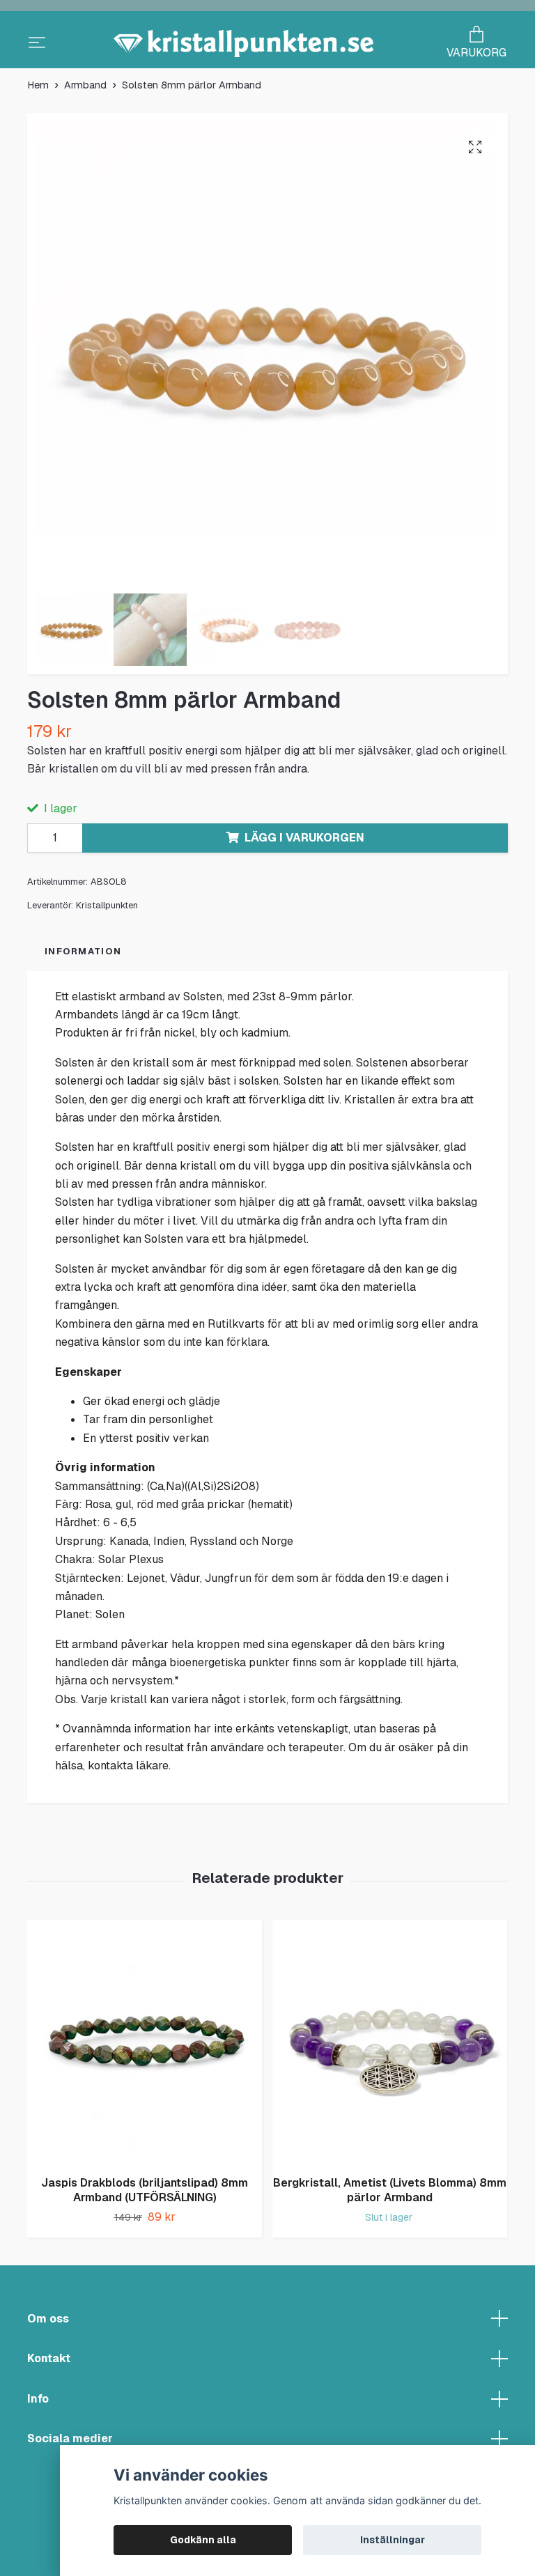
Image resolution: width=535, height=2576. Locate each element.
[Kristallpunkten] (267, 73)
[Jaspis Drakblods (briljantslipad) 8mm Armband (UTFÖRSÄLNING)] (145, 2120)
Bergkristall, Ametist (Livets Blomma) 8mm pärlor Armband (390, 2267)
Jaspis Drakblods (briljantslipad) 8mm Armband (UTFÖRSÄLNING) (145, 2267)
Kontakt (49, 2436)
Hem (38, 162)
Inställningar (393, 2540)
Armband (85, 162)
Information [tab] (83, 1028)
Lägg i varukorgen (304, 914)
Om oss (48, 2395)
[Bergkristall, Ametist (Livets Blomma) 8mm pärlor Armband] (390, 2120)
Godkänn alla (203, 2540)
